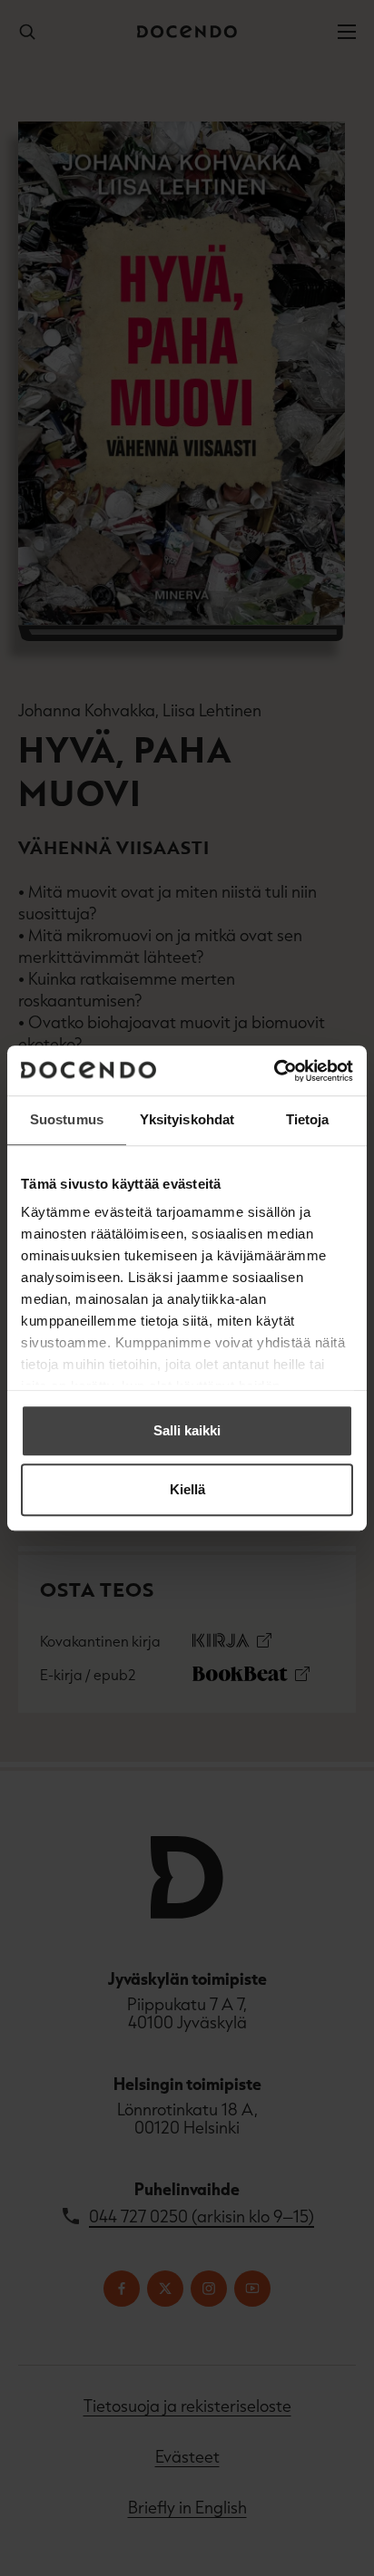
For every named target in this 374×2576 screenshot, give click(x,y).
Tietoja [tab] (308, 1119)
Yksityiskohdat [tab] (187, 1119)
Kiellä (187, 1489)
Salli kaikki (187, 1430)
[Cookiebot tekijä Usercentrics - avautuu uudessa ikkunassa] (274, 1071)
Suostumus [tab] (67, 1119)
